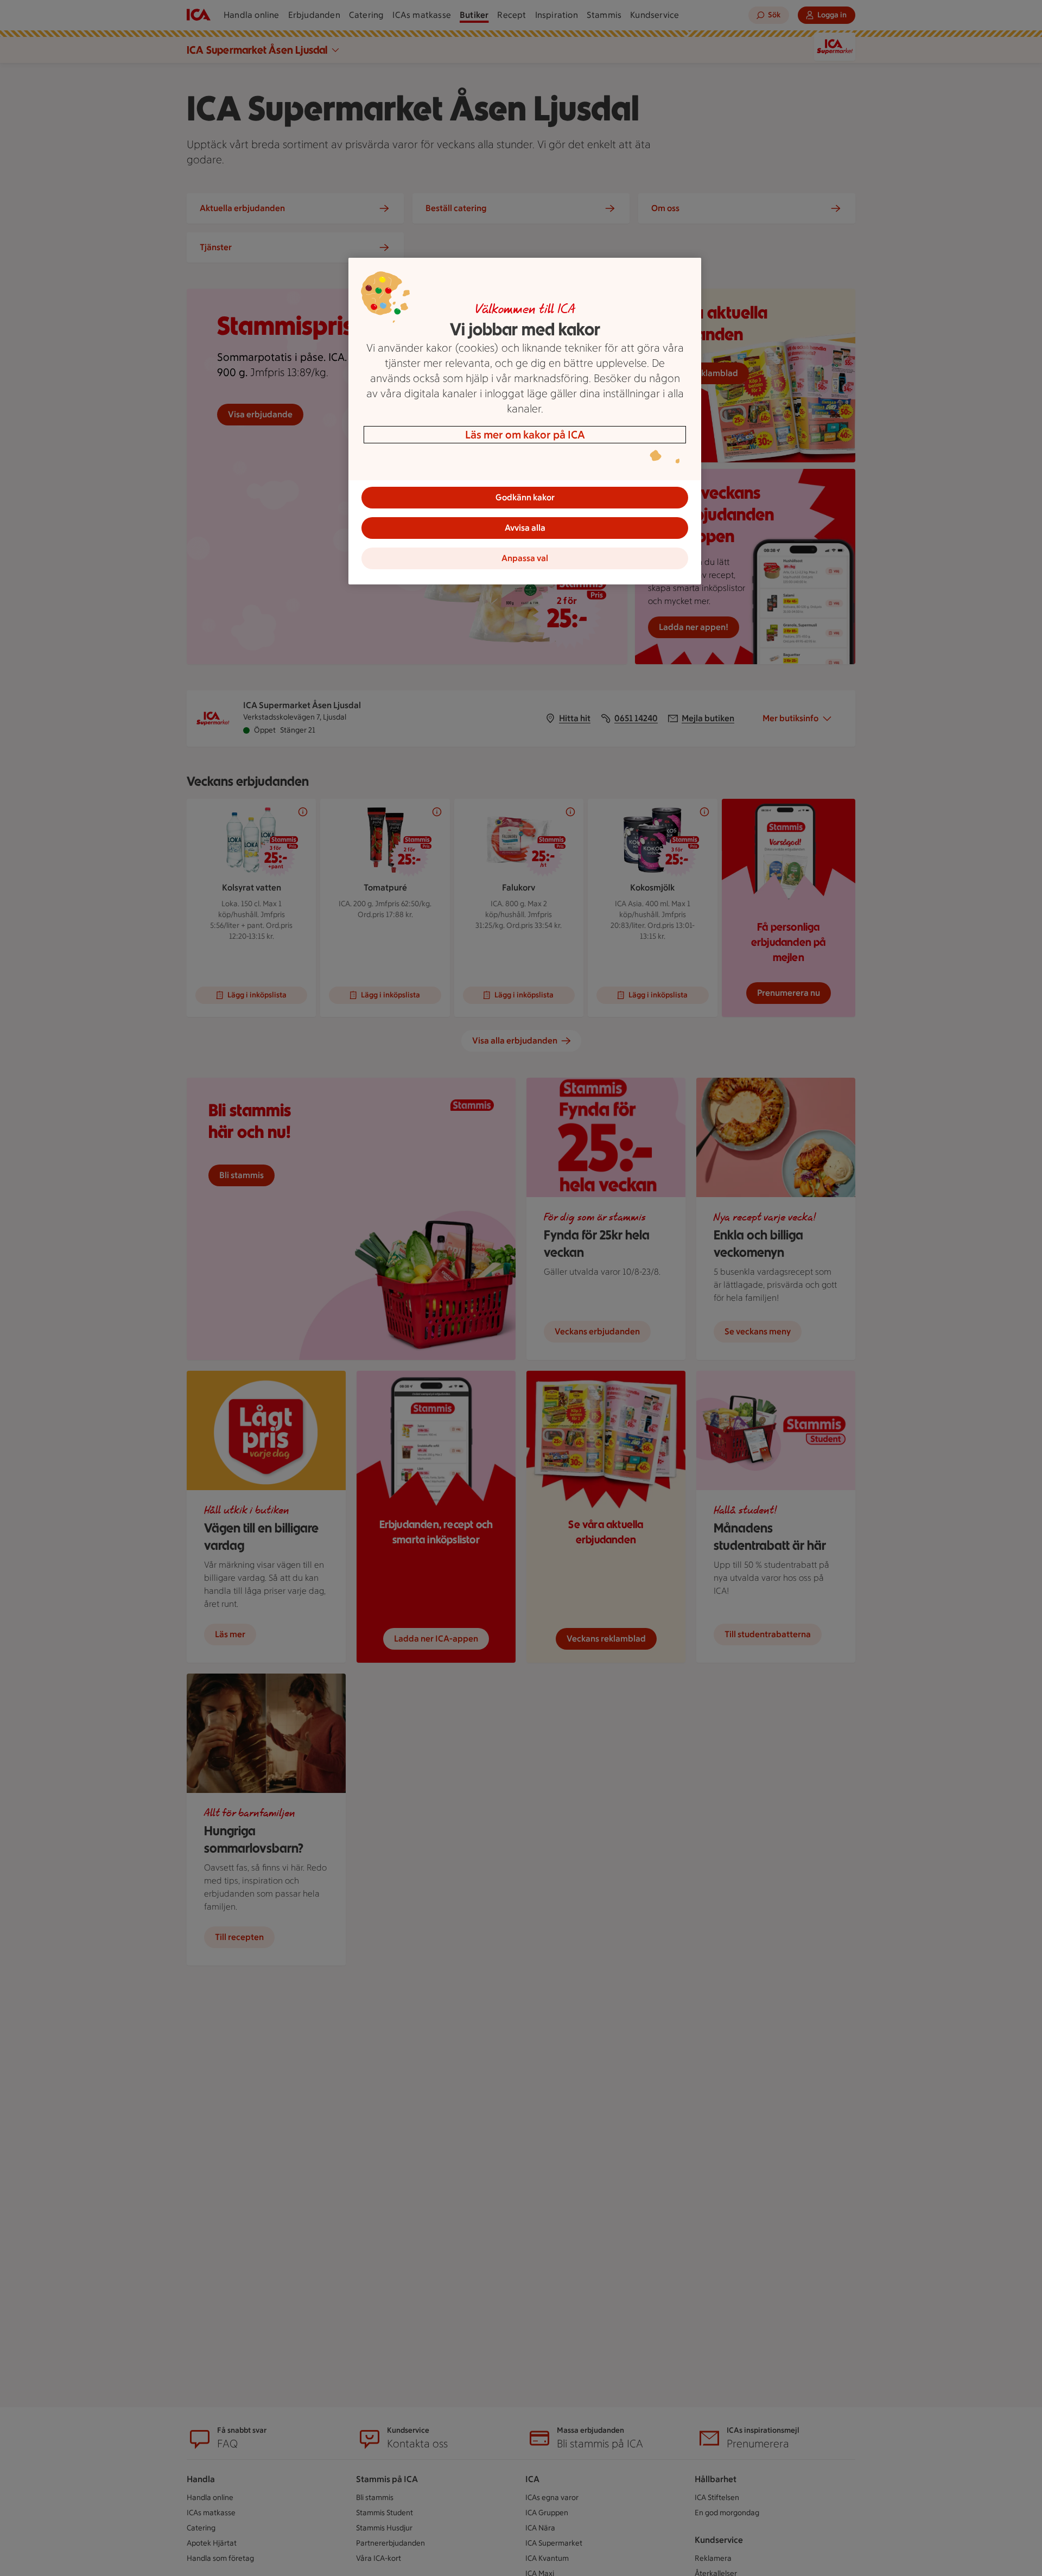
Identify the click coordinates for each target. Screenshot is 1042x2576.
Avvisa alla (525, 528)
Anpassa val (525, 558)
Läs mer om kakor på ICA (525, 435)
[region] (525, 421)
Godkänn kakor (525, 497)
